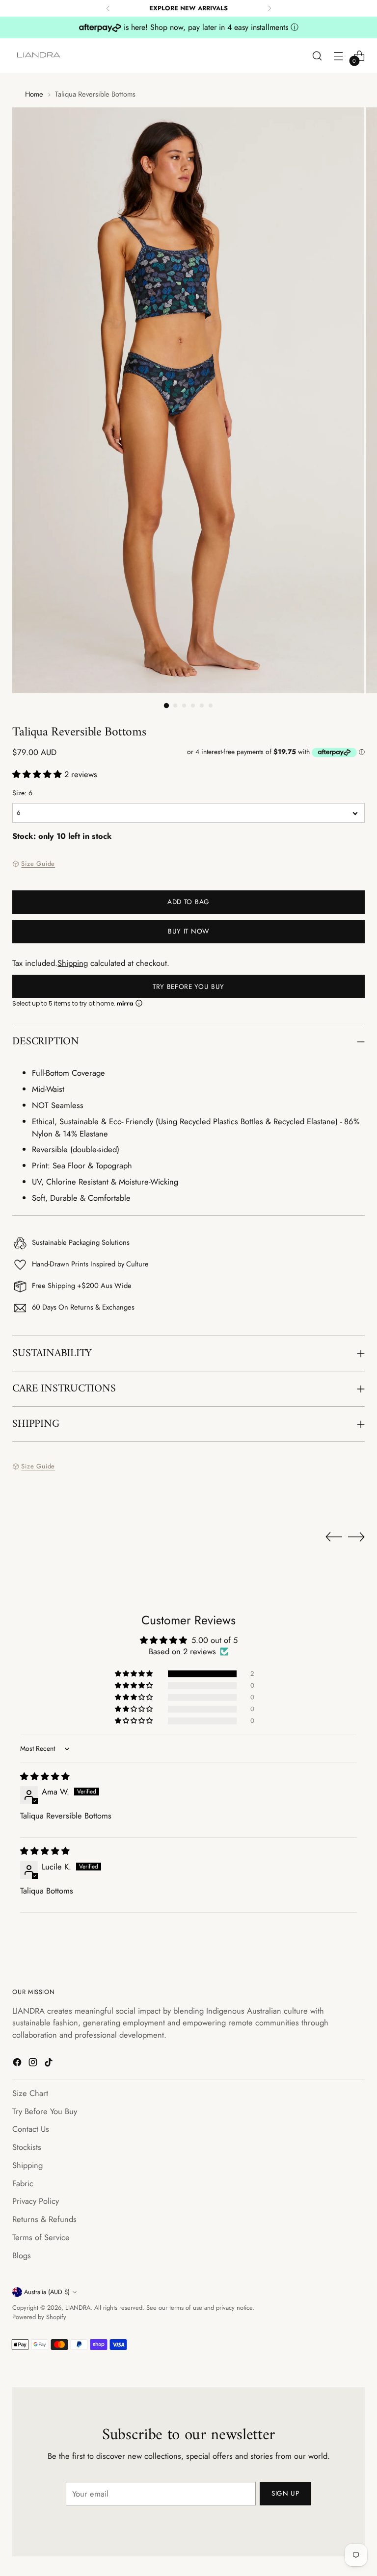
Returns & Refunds (44, 2219)
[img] (45, 1776)
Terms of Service (41, 2237)
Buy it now (188, 931)
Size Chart (30, 2093)
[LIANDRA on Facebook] (18, 2064)
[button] (38, 774)
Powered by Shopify (39, 2317)
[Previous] (108, 8)
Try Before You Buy (188, 986)
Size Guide (38, 864)
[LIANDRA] (39, 56)
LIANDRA (78, 2308)
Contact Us (31, 2129)
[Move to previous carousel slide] (334, 1537)
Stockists (27, 2147)
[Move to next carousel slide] (356, 1537)
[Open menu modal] (338, 56)
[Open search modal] (317, 56)
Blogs (22, 2255)
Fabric (23, 2183)
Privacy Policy (36, 2201)
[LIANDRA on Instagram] (34, 2064)
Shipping (73, 963)
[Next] (269, 8)
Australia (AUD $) (47, 2292)
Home (34, 94)
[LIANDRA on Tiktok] (50, 2064)
